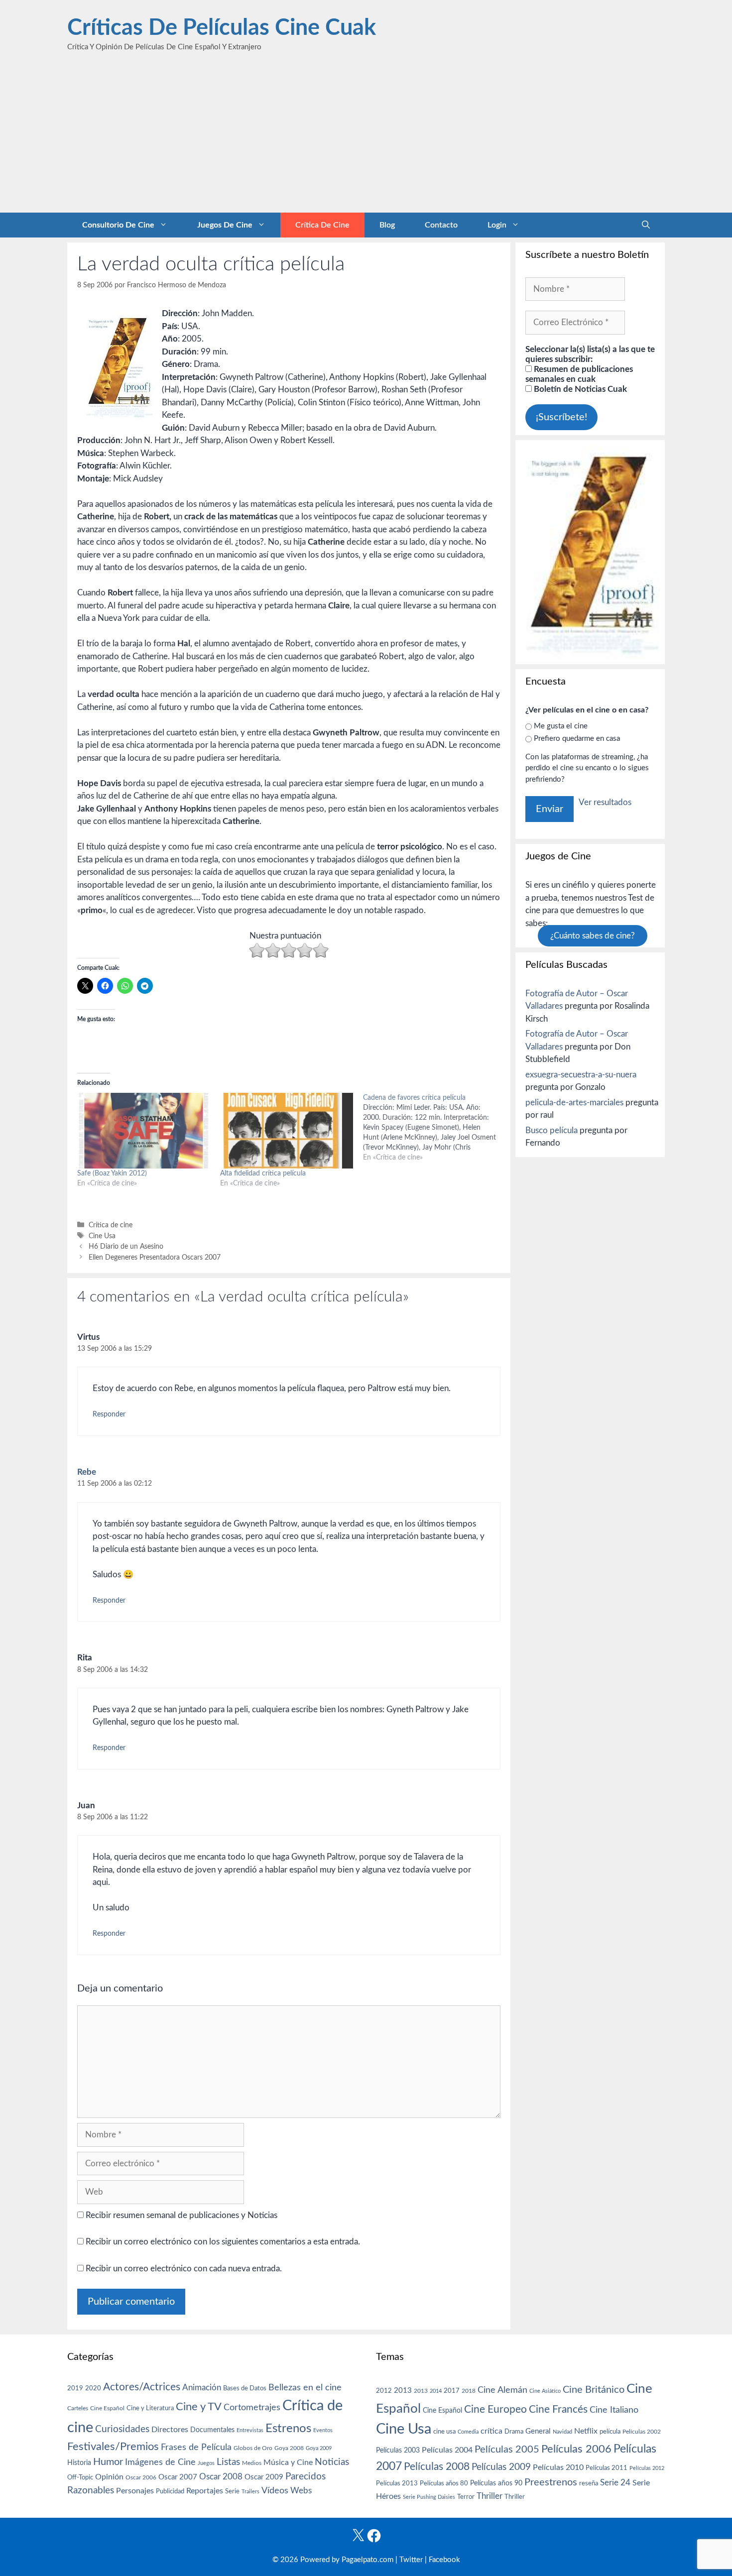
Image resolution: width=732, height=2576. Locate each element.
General (538, 2431)
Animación (202, 2388)
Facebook (444, 2560)
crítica (491, 2431)
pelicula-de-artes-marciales (574, 1103)
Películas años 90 (496, 2483)
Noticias (332, 2462)
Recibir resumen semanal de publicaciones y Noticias (181, 2215)
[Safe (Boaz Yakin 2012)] (144, 1131)
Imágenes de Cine (160, 2462)
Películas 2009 (501, 2467)
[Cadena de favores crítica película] (434, 1128)
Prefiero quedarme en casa (577, 739)
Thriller (489, 2496)
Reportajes (205, 2491)
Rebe (87, 1472)
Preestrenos (551, 2482)
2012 (384, 2391)
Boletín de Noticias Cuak (579, 389)
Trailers (250, 2492)
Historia (79, 2463)
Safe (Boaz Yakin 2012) (112, 1173)
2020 (93, 2388)
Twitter (411, 2560)
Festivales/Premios (113, 2447)
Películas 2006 (576, 2449)
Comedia (468, 2432)
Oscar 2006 (141, 2477)
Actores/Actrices (142, 2387)
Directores (170, 2430)
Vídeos (275, 2491)
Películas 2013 (397, 2483)
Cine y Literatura (150, 2408)
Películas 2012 (647, 2468)
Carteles (78, 2408)
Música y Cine (288, 2462)
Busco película (551, 1130)
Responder (109, 1414)
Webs (301, 2491)
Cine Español (107, 2408)
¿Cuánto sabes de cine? (593, 936)
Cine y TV (199, 2407)
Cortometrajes (252, 2407)
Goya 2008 (289, 2448)
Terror (466, 2497)
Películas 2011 (607, 2468)
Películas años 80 (444, 2483)
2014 (436, 2391)
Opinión (109, 2477)
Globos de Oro (253, 2448)
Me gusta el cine (561, 726)
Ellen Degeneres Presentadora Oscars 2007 (155, 1257)
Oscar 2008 (221, 2477)
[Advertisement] (366, 138)
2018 (469, 2391)
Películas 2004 (447, 2450)
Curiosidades (122, 2429)
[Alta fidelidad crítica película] (287, 1131)
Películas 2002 (642, 2432)
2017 (452, 2391)
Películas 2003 (398, 2451)
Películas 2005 (507, 2450)
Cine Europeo (495, 2409)
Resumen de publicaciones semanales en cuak (579, 374)
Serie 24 (615, 2483)
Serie (232, 2491)
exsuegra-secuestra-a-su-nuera (581, 1075)
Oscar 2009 (264, 2477)
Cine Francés (558, 2409)
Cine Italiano (614, 2410)
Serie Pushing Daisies (429, 2497)
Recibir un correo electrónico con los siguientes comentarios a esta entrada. (223, 2242)
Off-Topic (80, 2477)
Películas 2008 (437, 2467)
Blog (387, 225)
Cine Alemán (502, 2390)
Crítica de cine (322, 225)
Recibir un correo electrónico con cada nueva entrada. (184, 2269)
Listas (228, 2462)
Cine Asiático (545, 2391)
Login (497, 225)
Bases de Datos (245, 2388)
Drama (514, 2432)
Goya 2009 (319, 2448)
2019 (75, 2388)
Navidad (562, 2432)
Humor (108, 2462)
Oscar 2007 (178, 2477)
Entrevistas (250, 2430)
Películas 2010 (558, 2467)
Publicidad (170, 2491)
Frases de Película (196, 2447)
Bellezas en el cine (305, 2388)
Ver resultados (605, 802)
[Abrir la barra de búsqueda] (646, 225)
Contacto (441, 225)
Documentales (212, 2430)
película (610, 2432)
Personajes (135, 2491)
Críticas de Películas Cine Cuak (222, 28)
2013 (403, 2391)
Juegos (206, 2463)
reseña (589, 2483)
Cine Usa (102, 1236)
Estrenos (288, 2429)
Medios (252, 2463)
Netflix (586, 2431)
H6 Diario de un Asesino (126, 1246)
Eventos (323, 2430)
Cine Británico (594, 2390)
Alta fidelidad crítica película (263, 1173)
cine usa (444, 2432)
